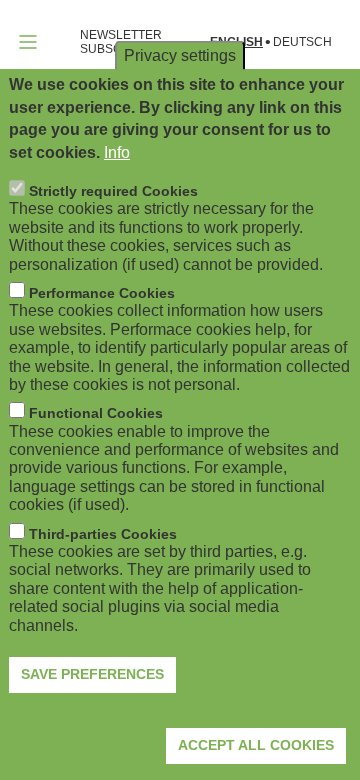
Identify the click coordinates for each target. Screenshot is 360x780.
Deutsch (302, 42)
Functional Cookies (96, 413)
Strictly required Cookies (113, 191)
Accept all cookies (256, 745)
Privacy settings (180, 55)
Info (117, 152)
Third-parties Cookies (103, 534)
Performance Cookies (102, 293)
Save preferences (92, 674)
